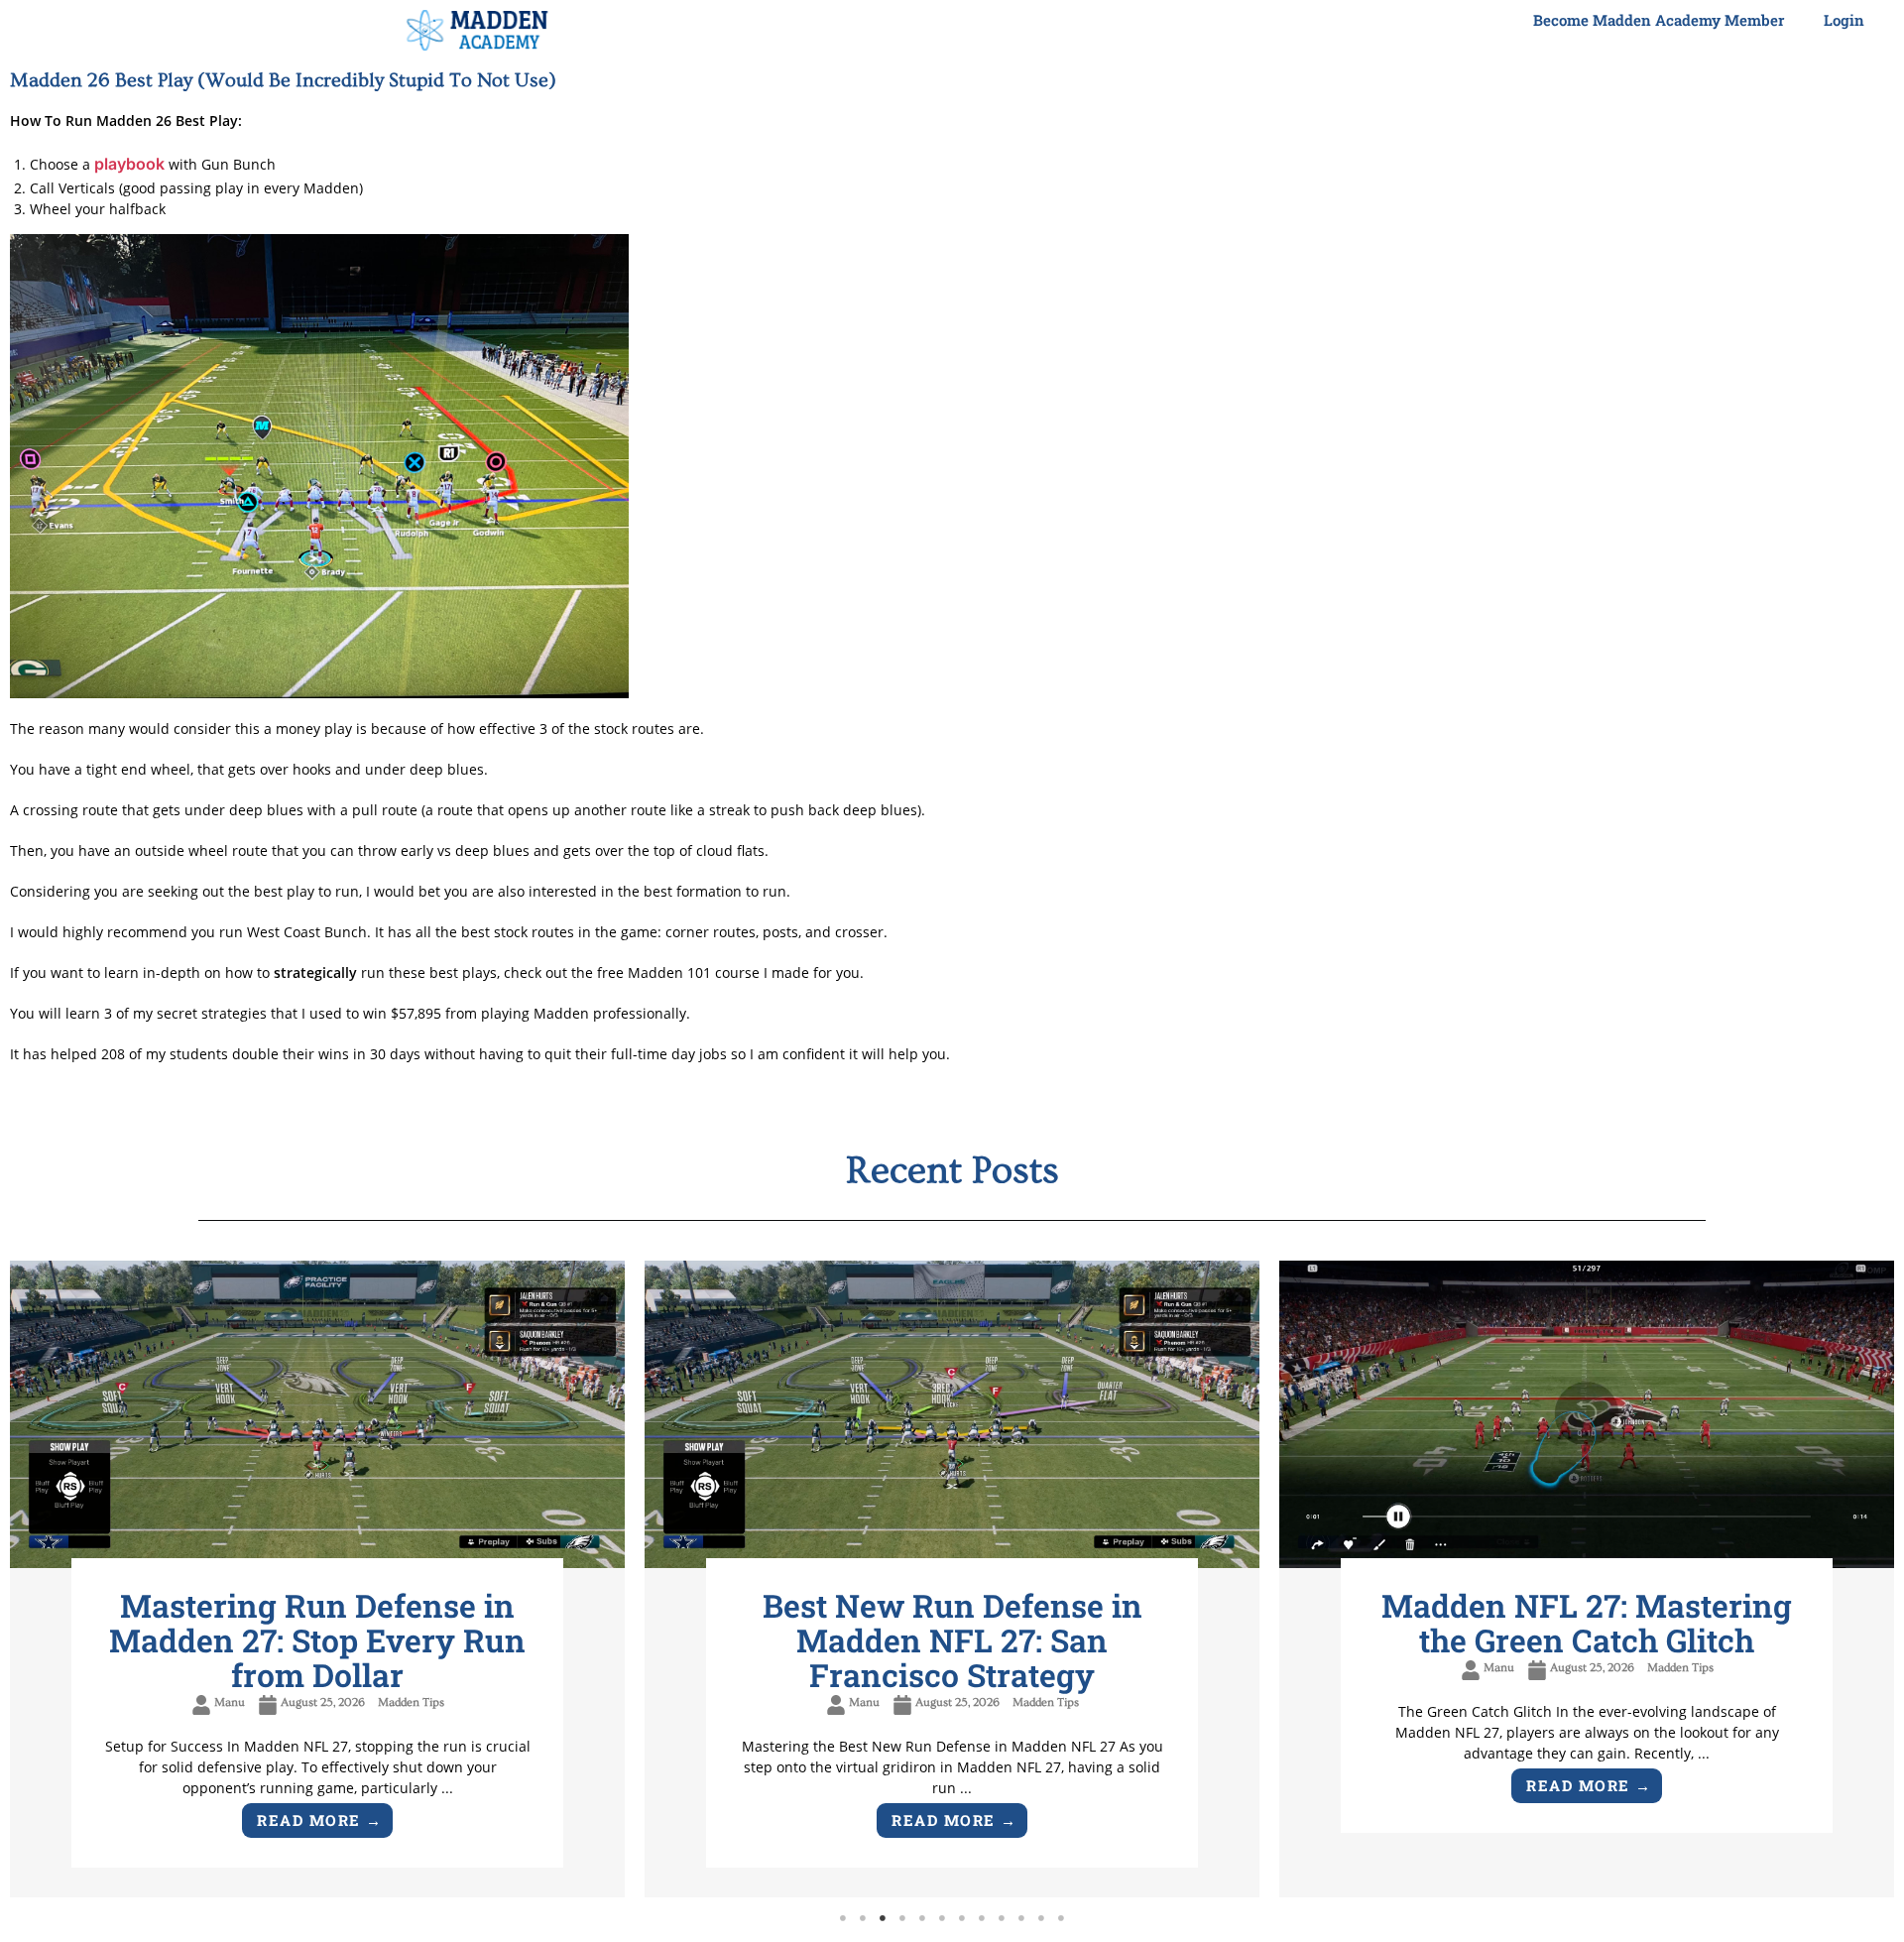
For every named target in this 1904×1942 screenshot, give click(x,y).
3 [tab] (883, 1918)
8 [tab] (982, 1918)
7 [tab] (962, 1918)
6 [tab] (942, 1918)
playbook (129, 164)
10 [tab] (1021, 1918)
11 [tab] (1041, 1918)
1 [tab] (843, 1918)
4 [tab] (902, 1918)
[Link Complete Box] (317, 1579)
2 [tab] (863, 1918)
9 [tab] (1002, 1918)
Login (1844, 20)
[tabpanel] (317, 1579)
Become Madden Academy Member (1659, 20)
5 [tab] (922, 1918)
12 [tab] (1061, 1918)
